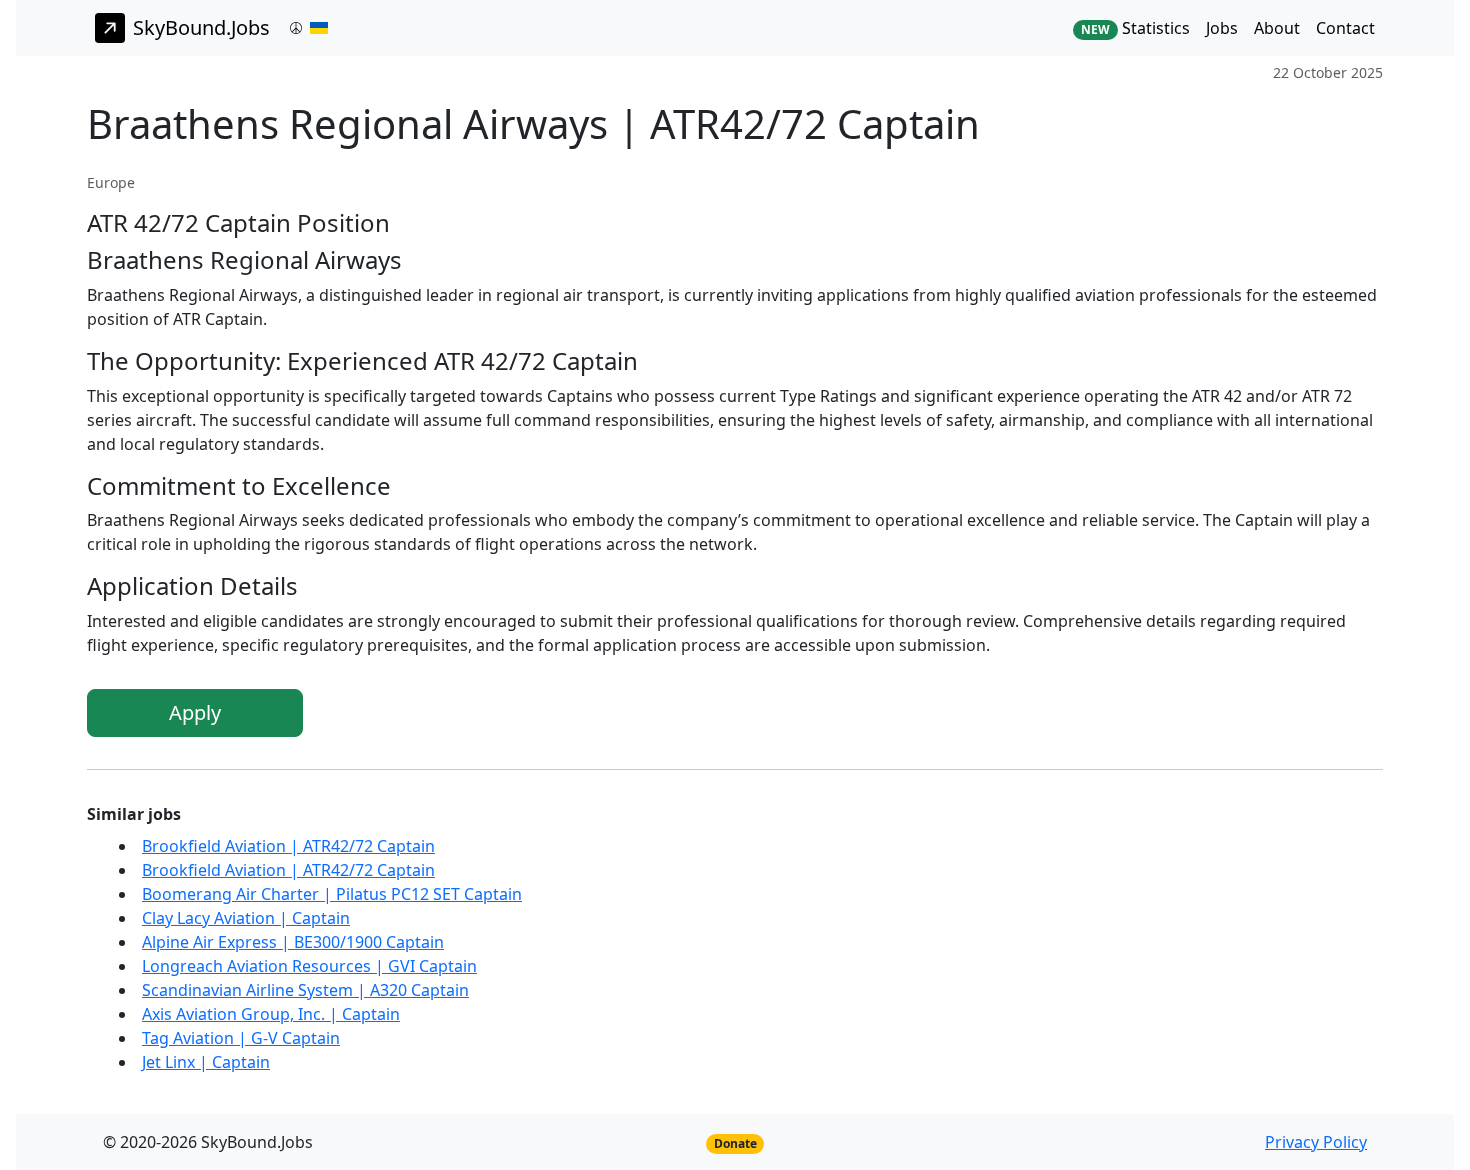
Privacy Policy (1316, 1142)
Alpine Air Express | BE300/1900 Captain (293, 942)
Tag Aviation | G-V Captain (241, 1038)
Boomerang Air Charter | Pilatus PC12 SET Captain (332, 894)
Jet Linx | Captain (206, 1062)
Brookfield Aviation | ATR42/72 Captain (288, 846)
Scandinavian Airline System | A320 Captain (305, 990)
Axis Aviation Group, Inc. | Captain (271, 1014)
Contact (1345, 28)
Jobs (1222, 28)
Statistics (1135, 28)
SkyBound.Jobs (201, 27)
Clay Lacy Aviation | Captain (246, 918)
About (1277, 28)
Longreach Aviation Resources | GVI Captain (309, 966)
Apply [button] (195, 712)
